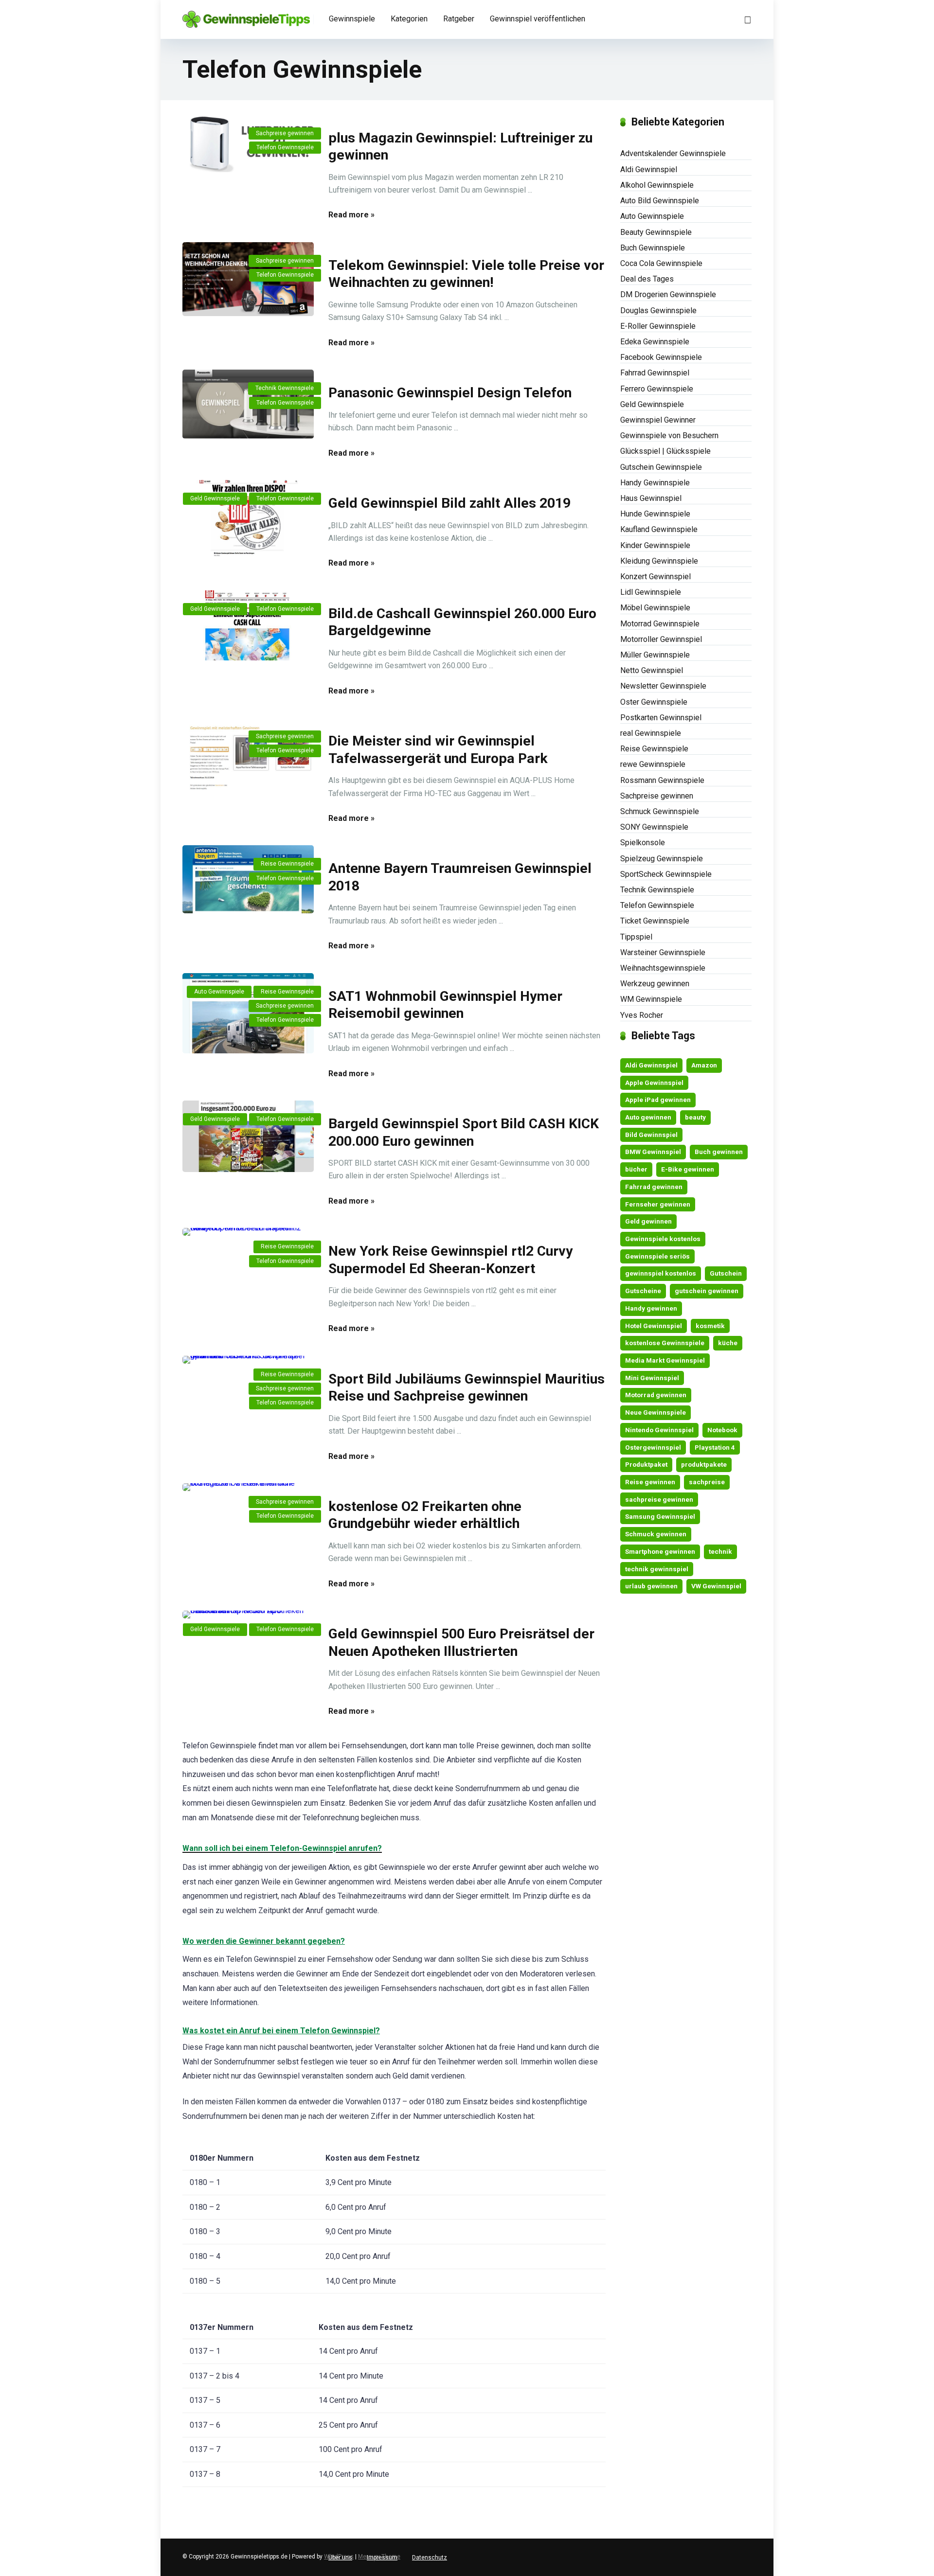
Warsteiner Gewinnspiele (663, 952)
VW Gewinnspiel (716, 1586)
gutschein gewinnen (707, 1291)
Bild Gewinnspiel (651, 1135)
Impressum (382, 2558)
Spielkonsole (643, 843)
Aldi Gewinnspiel (649, 169)
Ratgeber (459, 19)
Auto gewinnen (648, 1117)
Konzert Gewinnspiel (656, 577)
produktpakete (704, 1464)
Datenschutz (430, 2558)
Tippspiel (636, 937)
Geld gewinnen (648, 1221)
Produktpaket (646, 1464)
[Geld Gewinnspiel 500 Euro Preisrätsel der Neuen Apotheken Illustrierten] (248, 1615)
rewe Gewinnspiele (653, 764)
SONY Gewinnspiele (654, 827)
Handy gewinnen (651, 1308)
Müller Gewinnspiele (655, 655)
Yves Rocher (642, 1015)
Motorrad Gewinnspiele (660, 624)
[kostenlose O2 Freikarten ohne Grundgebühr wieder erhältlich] (248, 1487)
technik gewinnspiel (657, 1569)
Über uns (340, 2558)
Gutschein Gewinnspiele (661, 467)
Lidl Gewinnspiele (651, 592)
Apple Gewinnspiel (654, 1083)
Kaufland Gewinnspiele (659, 529)
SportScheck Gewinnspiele (666, 874)
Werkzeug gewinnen (655, 984)
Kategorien (409, 19)
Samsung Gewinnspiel (660, 1516)
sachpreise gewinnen (659, 1499)
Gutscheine (643, 1291)
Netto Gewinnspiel (652, 670)
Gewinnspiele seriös (657, 1256)
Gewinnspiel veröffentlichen (538, 19)
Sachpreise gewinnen (285, 133)
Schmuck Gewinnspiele (660, 811)
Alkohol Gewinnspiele (657, 185)
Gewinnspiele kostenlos (663, 1239)
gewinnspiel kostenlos (661, 1273)
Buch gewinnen (719, 1152)
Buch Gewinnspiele (653, 248)
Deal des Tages (647, 279)
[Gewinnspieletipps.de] (246, 16)
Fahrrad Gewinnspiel (655, 373)
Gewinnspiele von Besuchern (669, 435)
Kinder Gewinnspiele (655, 545)
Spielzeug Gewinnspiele (662, 859)
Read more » (351, 215)
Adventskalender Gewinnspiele (673, 153)
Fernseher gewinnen (658, 1204)
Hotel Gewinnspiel (654, 1326)
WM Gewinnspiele (651, 999)
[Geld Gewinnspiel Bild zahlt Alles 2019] (248, 518)
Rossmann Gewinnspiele (662, 780)
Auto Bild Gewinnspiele (660, 201)
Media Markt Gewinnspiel (665, 1360)
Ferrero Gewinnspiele (657, 389)
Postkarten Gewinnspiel (661, 718)
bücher (636, 1169)
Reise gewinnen (650, 1482)
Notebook (722, 1430)
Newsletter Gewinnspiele (663, 686)
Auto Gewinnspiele (219, 992)
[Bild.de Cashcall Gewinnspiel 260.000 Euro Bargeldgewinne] (248, 625)
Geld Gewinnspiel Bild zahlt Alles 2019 (449, 503)
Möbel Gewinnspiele (655, 608)
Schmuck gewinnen (656, 1534)
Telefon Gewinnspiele (285, 147)
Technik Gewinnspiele (285, 388)
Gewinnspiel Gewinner (658, 420)
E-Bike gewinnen (688, 1169)
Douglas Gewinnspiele (658, 311)
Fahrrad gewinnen (654, 1187)
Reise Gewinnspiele (287, 864)
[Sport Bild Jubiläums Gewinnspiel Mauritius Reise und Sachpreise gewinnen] (248, 1360)
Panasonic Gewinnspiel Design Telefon (450, 393)
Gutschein (726, 1273)
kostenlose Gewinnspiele (665, 1343)
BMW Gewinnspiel (653, 1152)
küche (728, 1343)
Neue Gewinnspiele (656, 1412)
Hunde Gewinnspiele (655, 514)
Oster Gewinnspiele (654, 702)
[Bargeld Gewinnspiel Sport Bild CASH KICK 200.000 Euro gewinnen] (248, 1136)
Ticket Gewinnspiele (655, 921)
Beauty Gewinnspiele (656, 232)
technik (720, 1551)
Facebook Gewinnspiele (661, 357)
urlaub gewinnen (651, 1586)
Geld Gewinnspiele (215, 498)
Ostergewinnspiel (653, 1447)
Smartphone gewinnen (660, 1551)
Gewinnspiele (352, 19)
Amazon (704, 1065)
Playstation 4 (715, 1447)
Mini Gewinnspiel (652, 1378)
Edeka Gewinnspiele (655, 342)
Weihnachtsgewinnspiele (663, 968)
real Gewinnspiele (651, 733)
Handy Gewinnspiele (655, 483)
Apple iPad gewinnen (658, 1100)
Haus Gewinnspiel (651, 498)
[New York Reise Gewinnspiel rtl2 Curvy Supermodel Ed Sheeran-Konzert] (248, 1232)
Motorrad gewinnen (656, 1395)
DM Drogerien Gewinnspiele (668, 294)
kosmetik (710, 1326)
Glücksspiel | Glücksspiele (665, 451)
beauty (695, 1117)
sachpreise (707, 1482)
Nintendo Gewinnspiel (659, 1430)
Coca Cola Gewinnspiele (661, 263)
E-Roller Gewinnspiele (658, 326)
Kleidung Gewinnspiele (659, 561)
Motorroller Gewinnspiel (661, 639)
